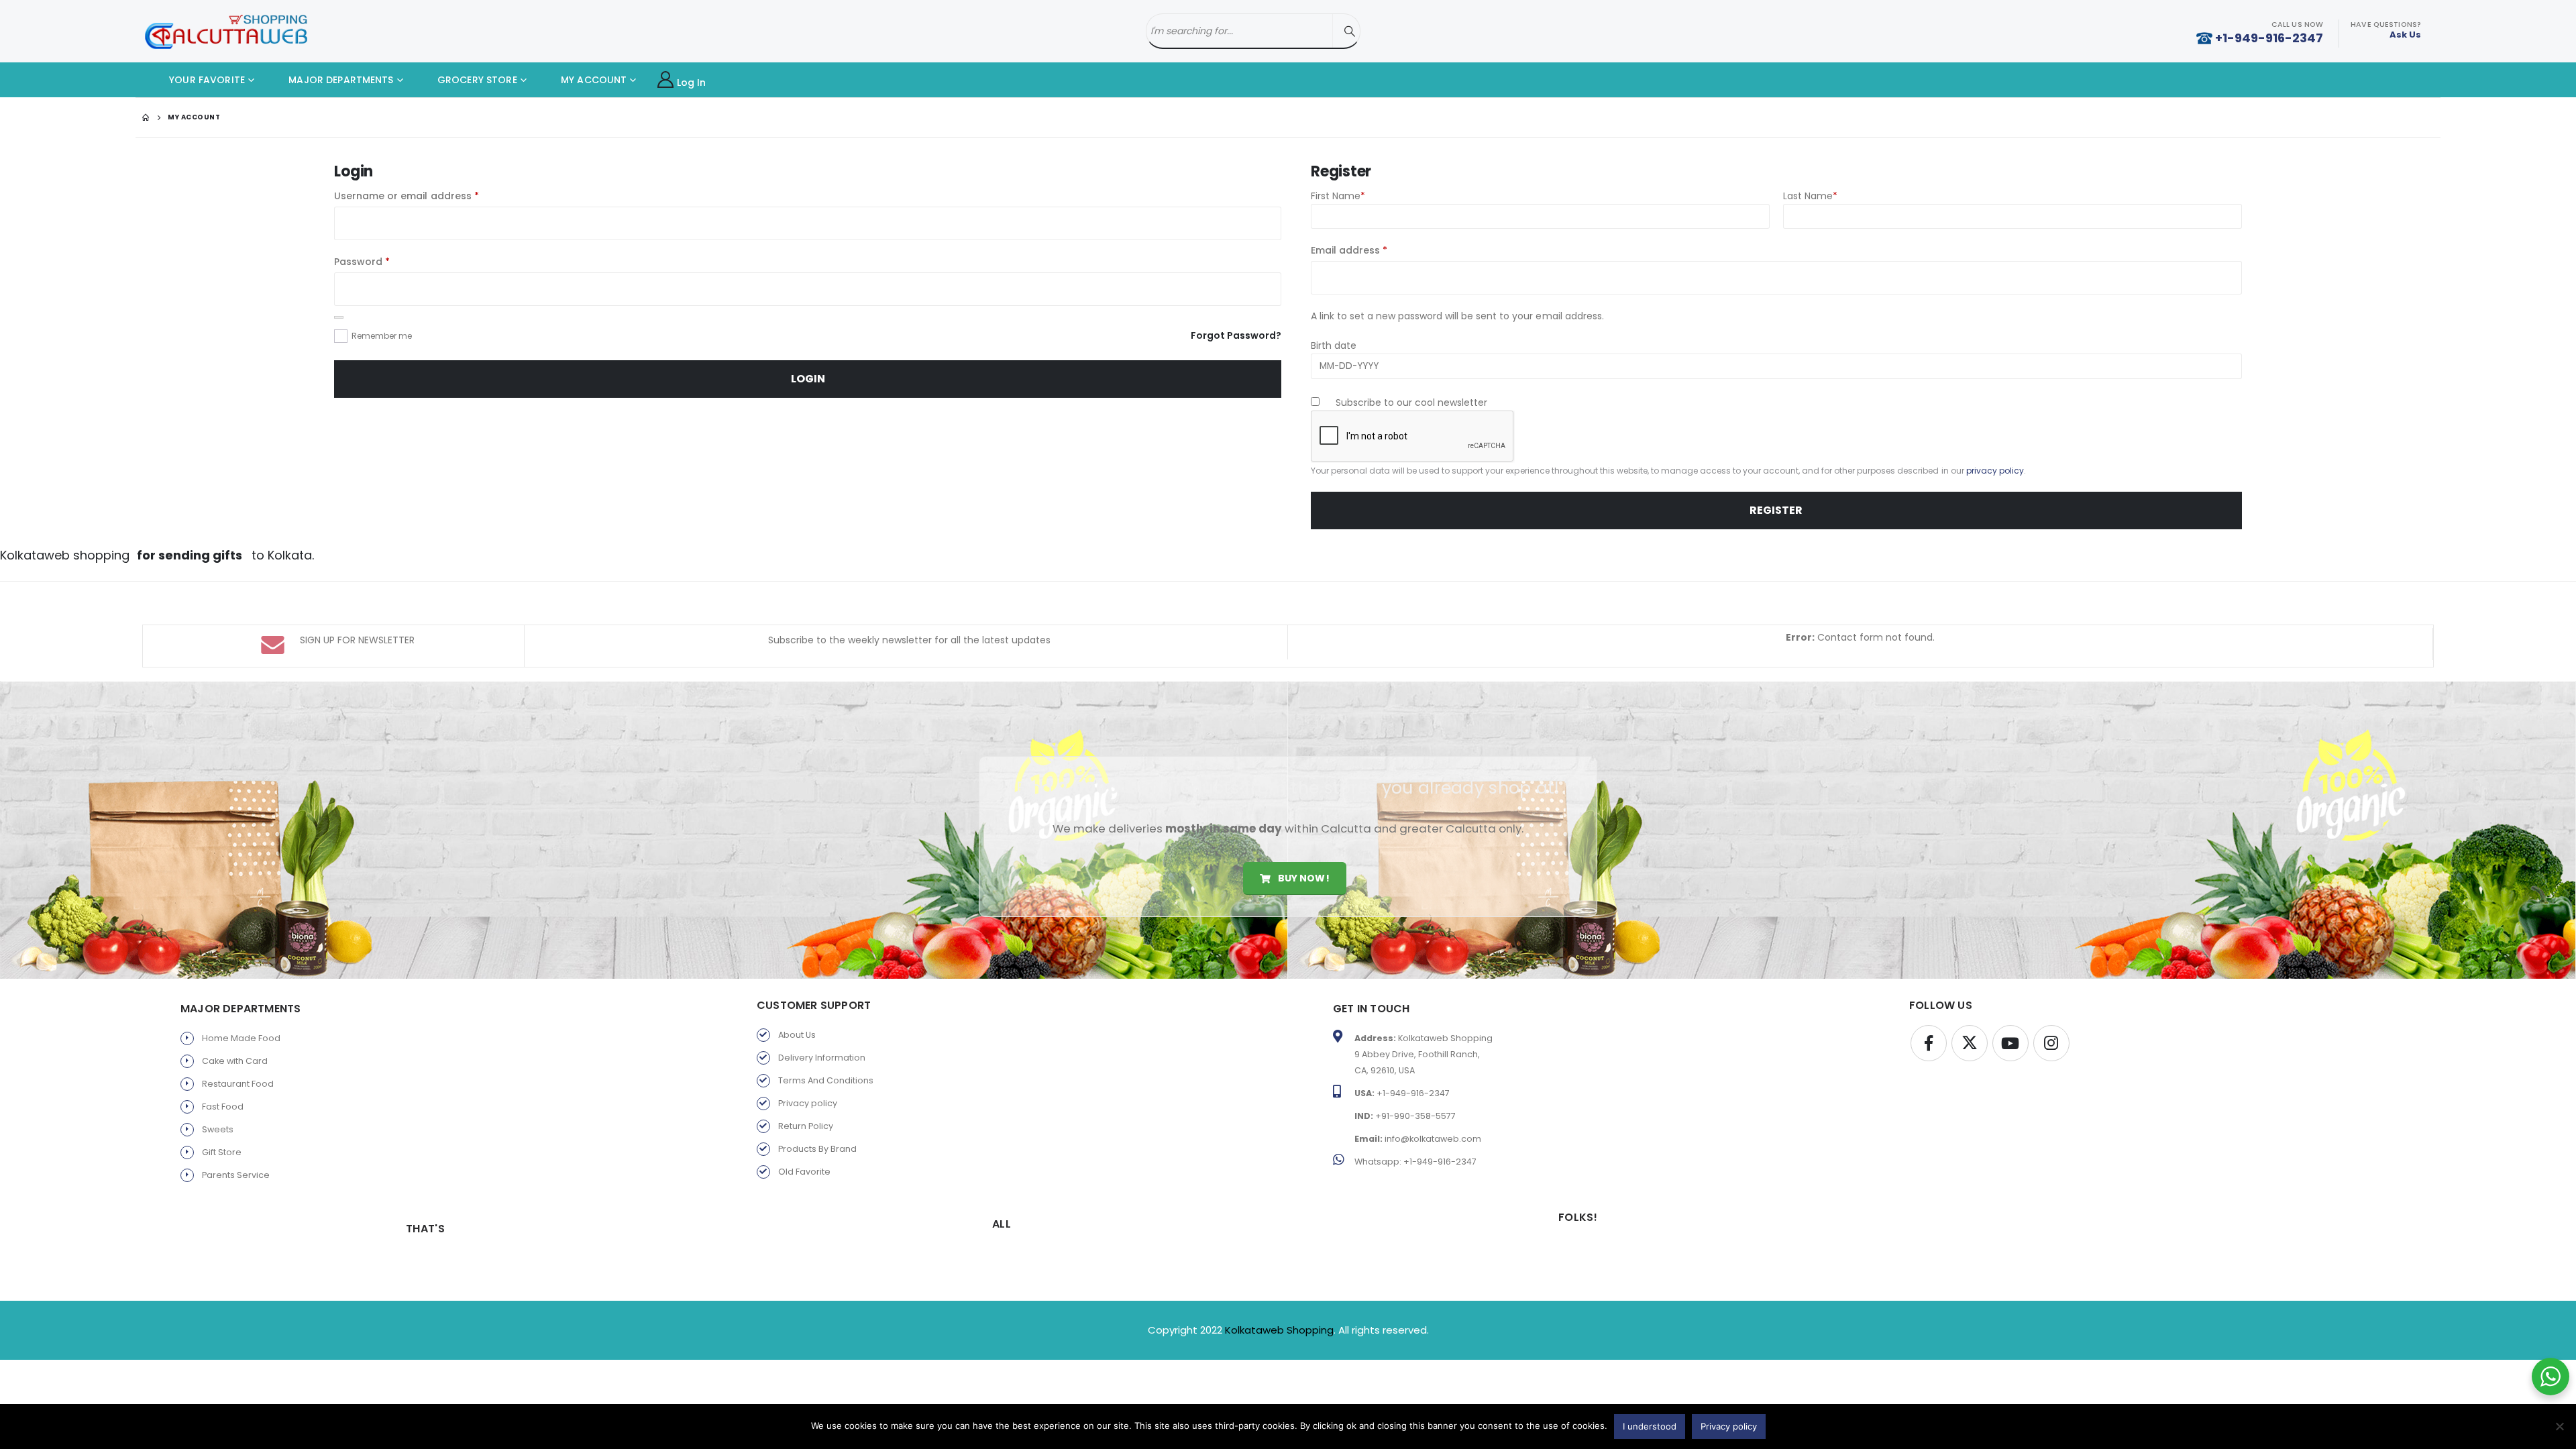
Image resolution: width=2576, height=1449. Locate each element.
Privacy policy (808, 1103)
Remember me (382, 336)
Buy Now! (1302, 878)
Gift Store (222, 1152)
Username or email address (428, 196)
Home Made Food (241, 1038)
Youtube (2010, 1043)
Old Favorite (804, 1172)
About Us (797, 1035)
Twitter (1970, 1043)
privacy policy (1995, 471)
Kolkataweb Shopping (1279, 1330)
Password (383, 261)
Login (808, 379)
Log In (692, 83)
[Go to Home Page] (146, 117)
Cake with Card (235, 1061)
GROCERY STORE (476, 80)
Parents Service (236, 1175)
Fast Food (223, 1107)
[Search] (1350, 31)
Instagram (2051, 1043)
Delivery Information (822, 1058)
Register (1776, 510)
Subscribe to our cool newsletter (1410, 402)
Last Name (1810, 196)
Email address (1371, 250)
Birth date (1334, 345)
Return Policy (806, 1126)
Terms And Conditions (826, 1080)
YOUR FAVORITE (206, 80)
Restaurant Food (238, 1084)
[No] (2559, 1426)
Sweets (218, 1129)
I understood (1650, 1426)
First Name (1338, 196)
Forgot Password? (1236, 335)
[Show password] (339, 317)
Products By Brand (817, 1149)
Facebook (1929, 1043)
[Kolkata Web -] (226, 32)
